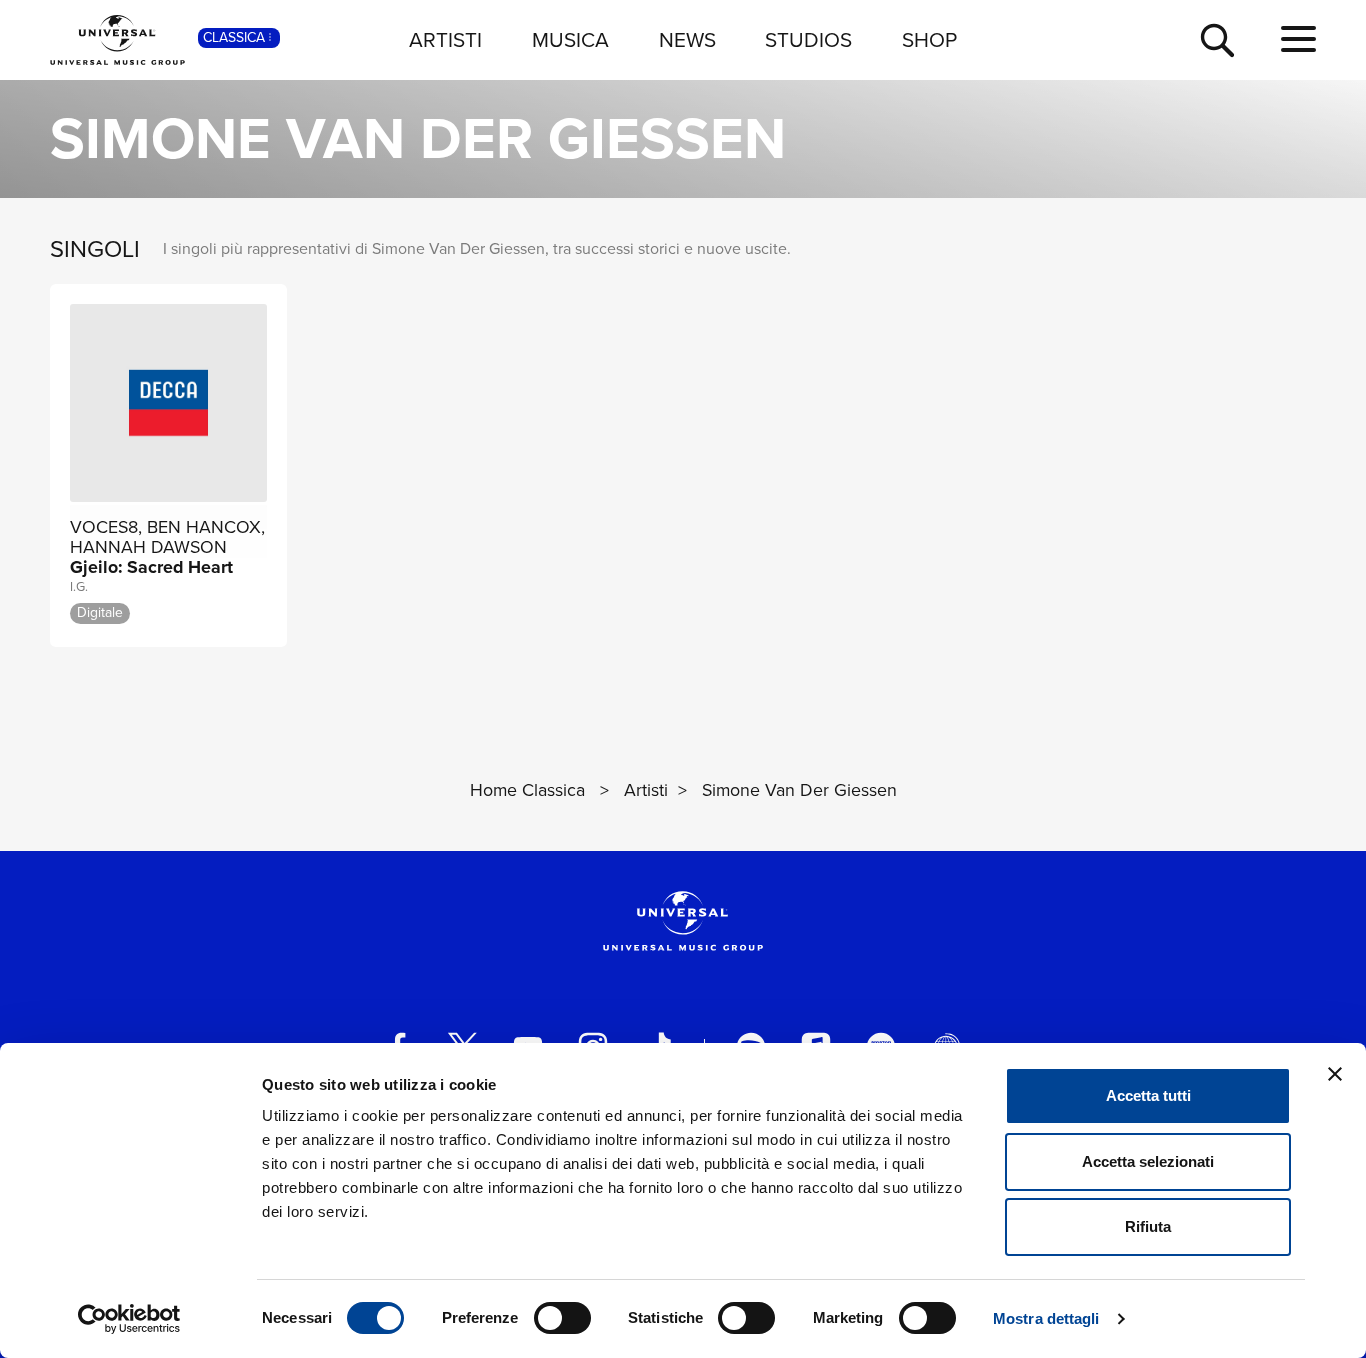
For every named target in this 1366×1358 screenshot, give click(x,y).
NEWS (687, 39)
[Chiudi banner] (1335, 1074)
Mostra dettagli (1046, 1318)
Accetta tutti (1148, 1095)
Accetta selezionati (1148, 1161)
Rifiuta (1148, 1226)
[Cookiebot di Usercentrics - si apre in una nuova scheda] (129, 1319)
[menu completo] (1298, 40)
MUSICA (570, 39)
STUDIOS (808, 39)
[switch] (562, 1318)
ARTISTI (445, 39)
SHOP (929, 39)
